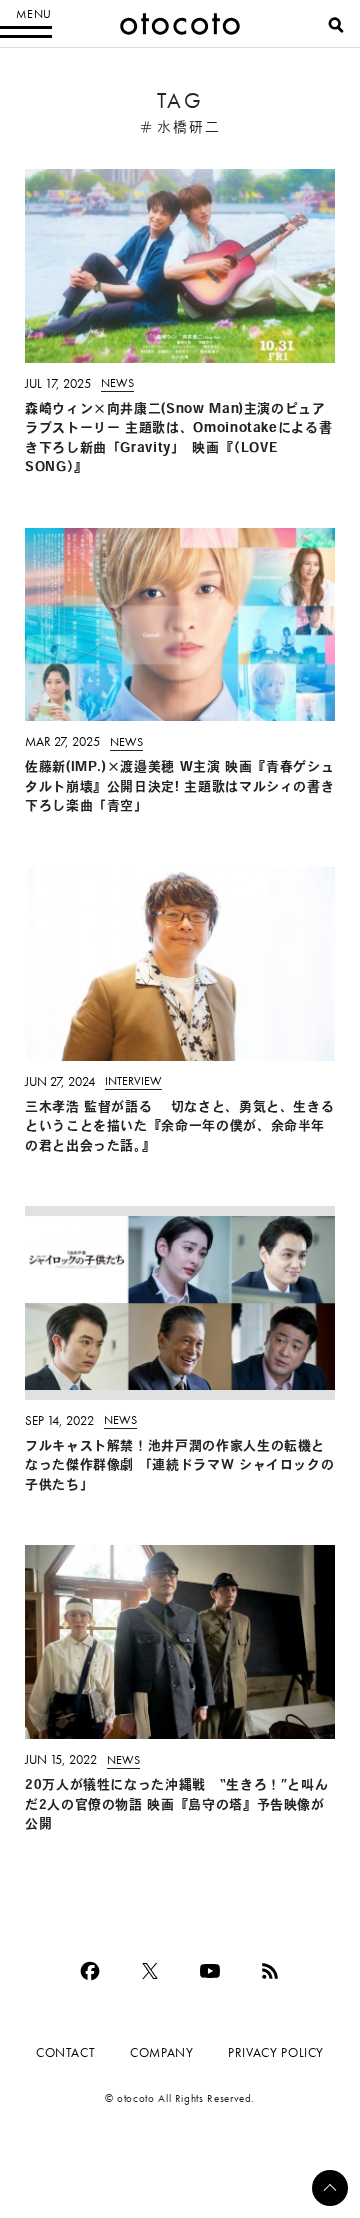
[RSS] (270, 1971)
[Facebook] (90, 1971)
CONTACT (65, 2052)
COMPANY (161, 2052)
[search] (336, 25)
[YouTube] (210, 1971)
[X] (150, 1971)
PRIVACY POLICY (276, 2052)
